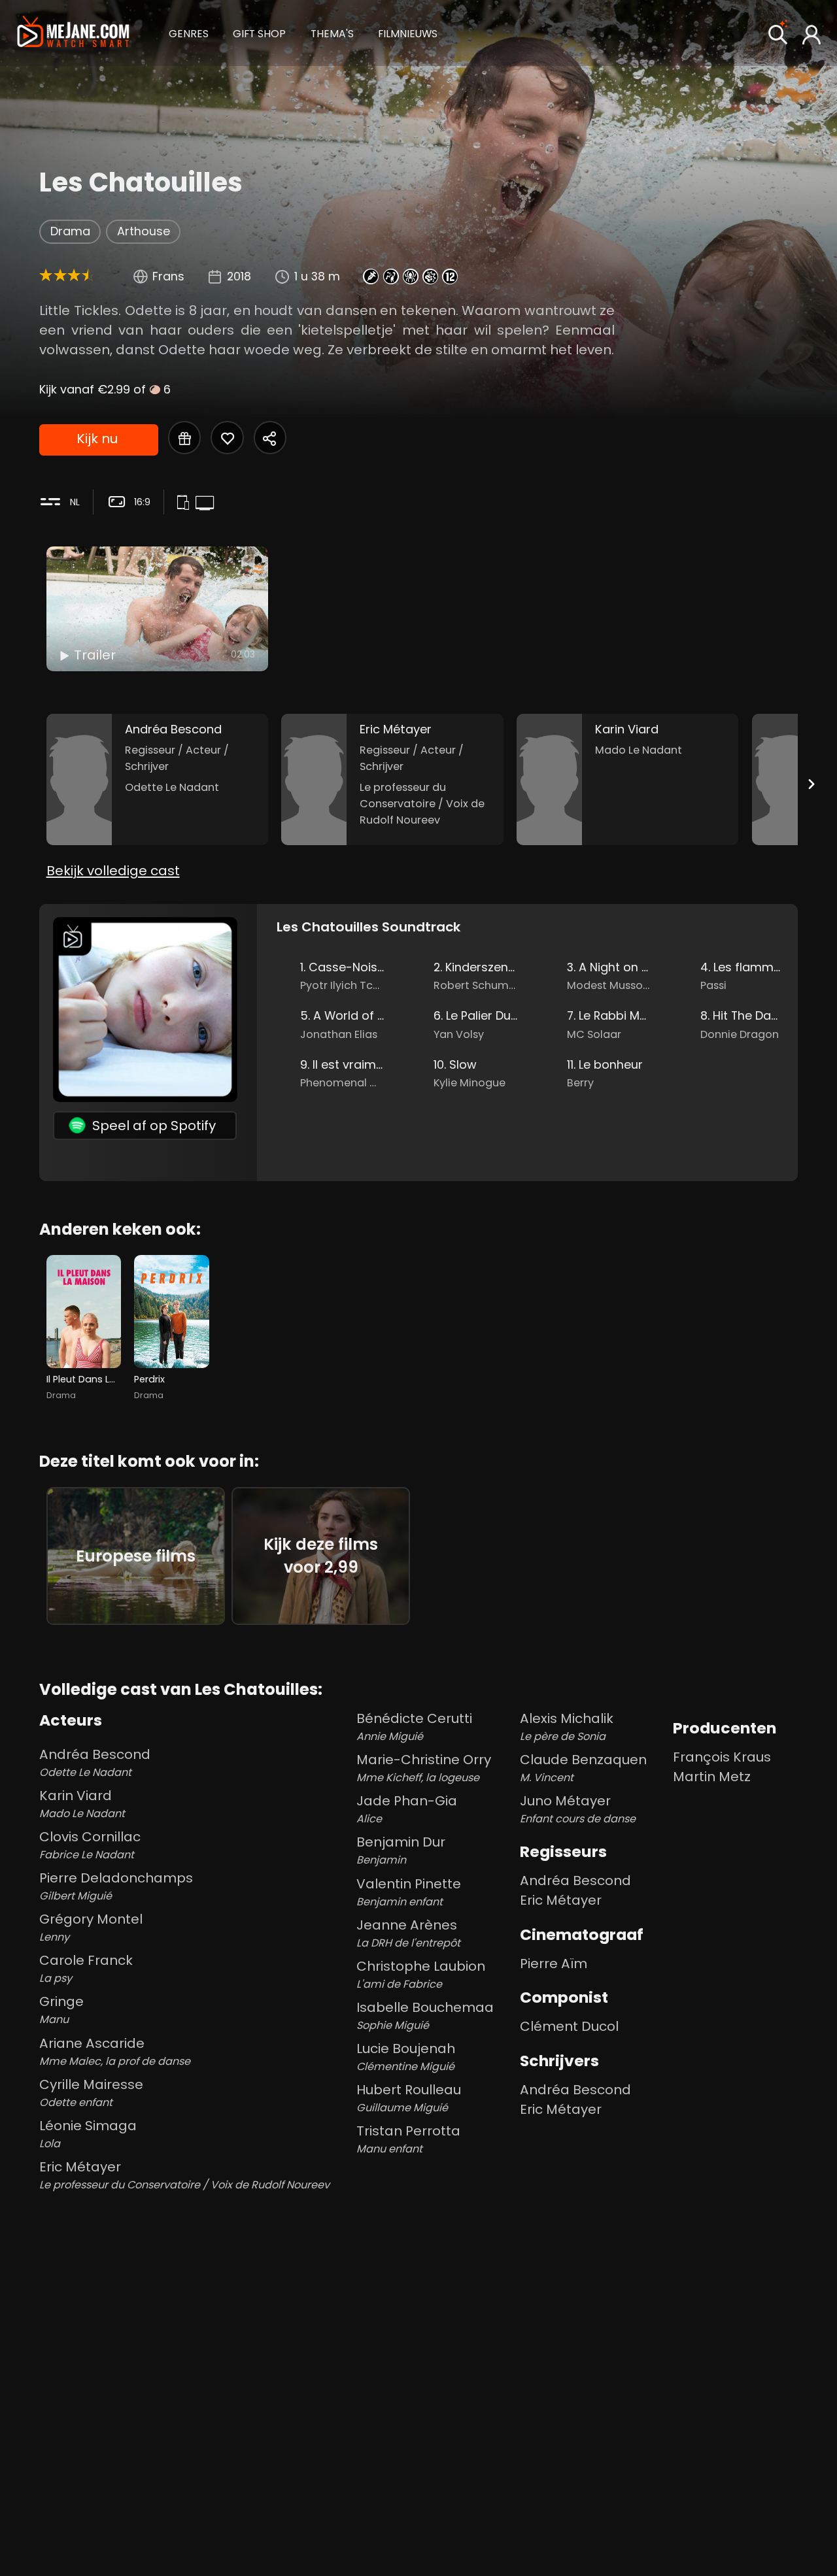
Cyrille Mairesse (91, 2093)
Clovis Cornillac (90, 1845)
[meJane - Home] (73, 33)
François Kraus (722, 1757)
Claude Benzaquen (583, 1768)
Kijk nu (97, 439)
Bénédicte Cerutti (414, 1727)
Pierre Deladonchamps (116, 1886)
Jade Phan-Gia (407, 1809)
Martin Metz (712, 1777)
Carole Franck (86, 1968)
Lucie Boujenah (406, 2057)
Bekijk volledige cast (113, 871)
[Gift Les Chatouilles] (184, 437)
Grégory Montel (91, 1927)
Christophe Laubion (421, 1974)
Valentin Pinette (409, 1892)
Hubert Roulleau (409, 2098)
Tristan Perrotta (408, 2139)
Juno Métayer (578, 1809)
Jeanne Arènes (408, 1933)
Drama (70, 231)
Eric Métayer (184, 2175)
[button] (189, 32)
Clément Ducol (569, 2026)
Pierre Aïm (554, 1964)
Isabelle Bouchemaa (425, 2016)
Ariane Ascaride (115, 2051)
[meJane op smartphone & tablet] (185, 503)
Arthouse (144, 231)
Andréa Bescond (95, 1763)
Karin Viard (82, 1804)
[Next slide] (811, 784)
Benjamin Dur (401, 1850)
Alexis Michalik (567, 1727)
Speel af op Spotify (154, 1126)
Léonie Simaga (88, 2134)
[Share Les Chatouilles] (270, 437)
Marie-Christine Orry (424, 1768)
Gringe (61, 2010)
